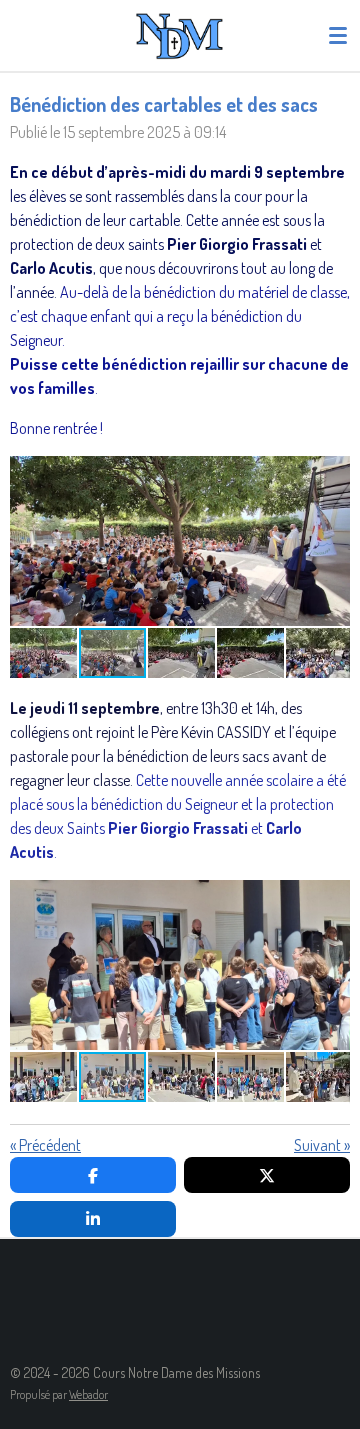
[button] (332, 474)
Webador (88, 1394)
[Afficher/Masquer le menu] (338, 35)
